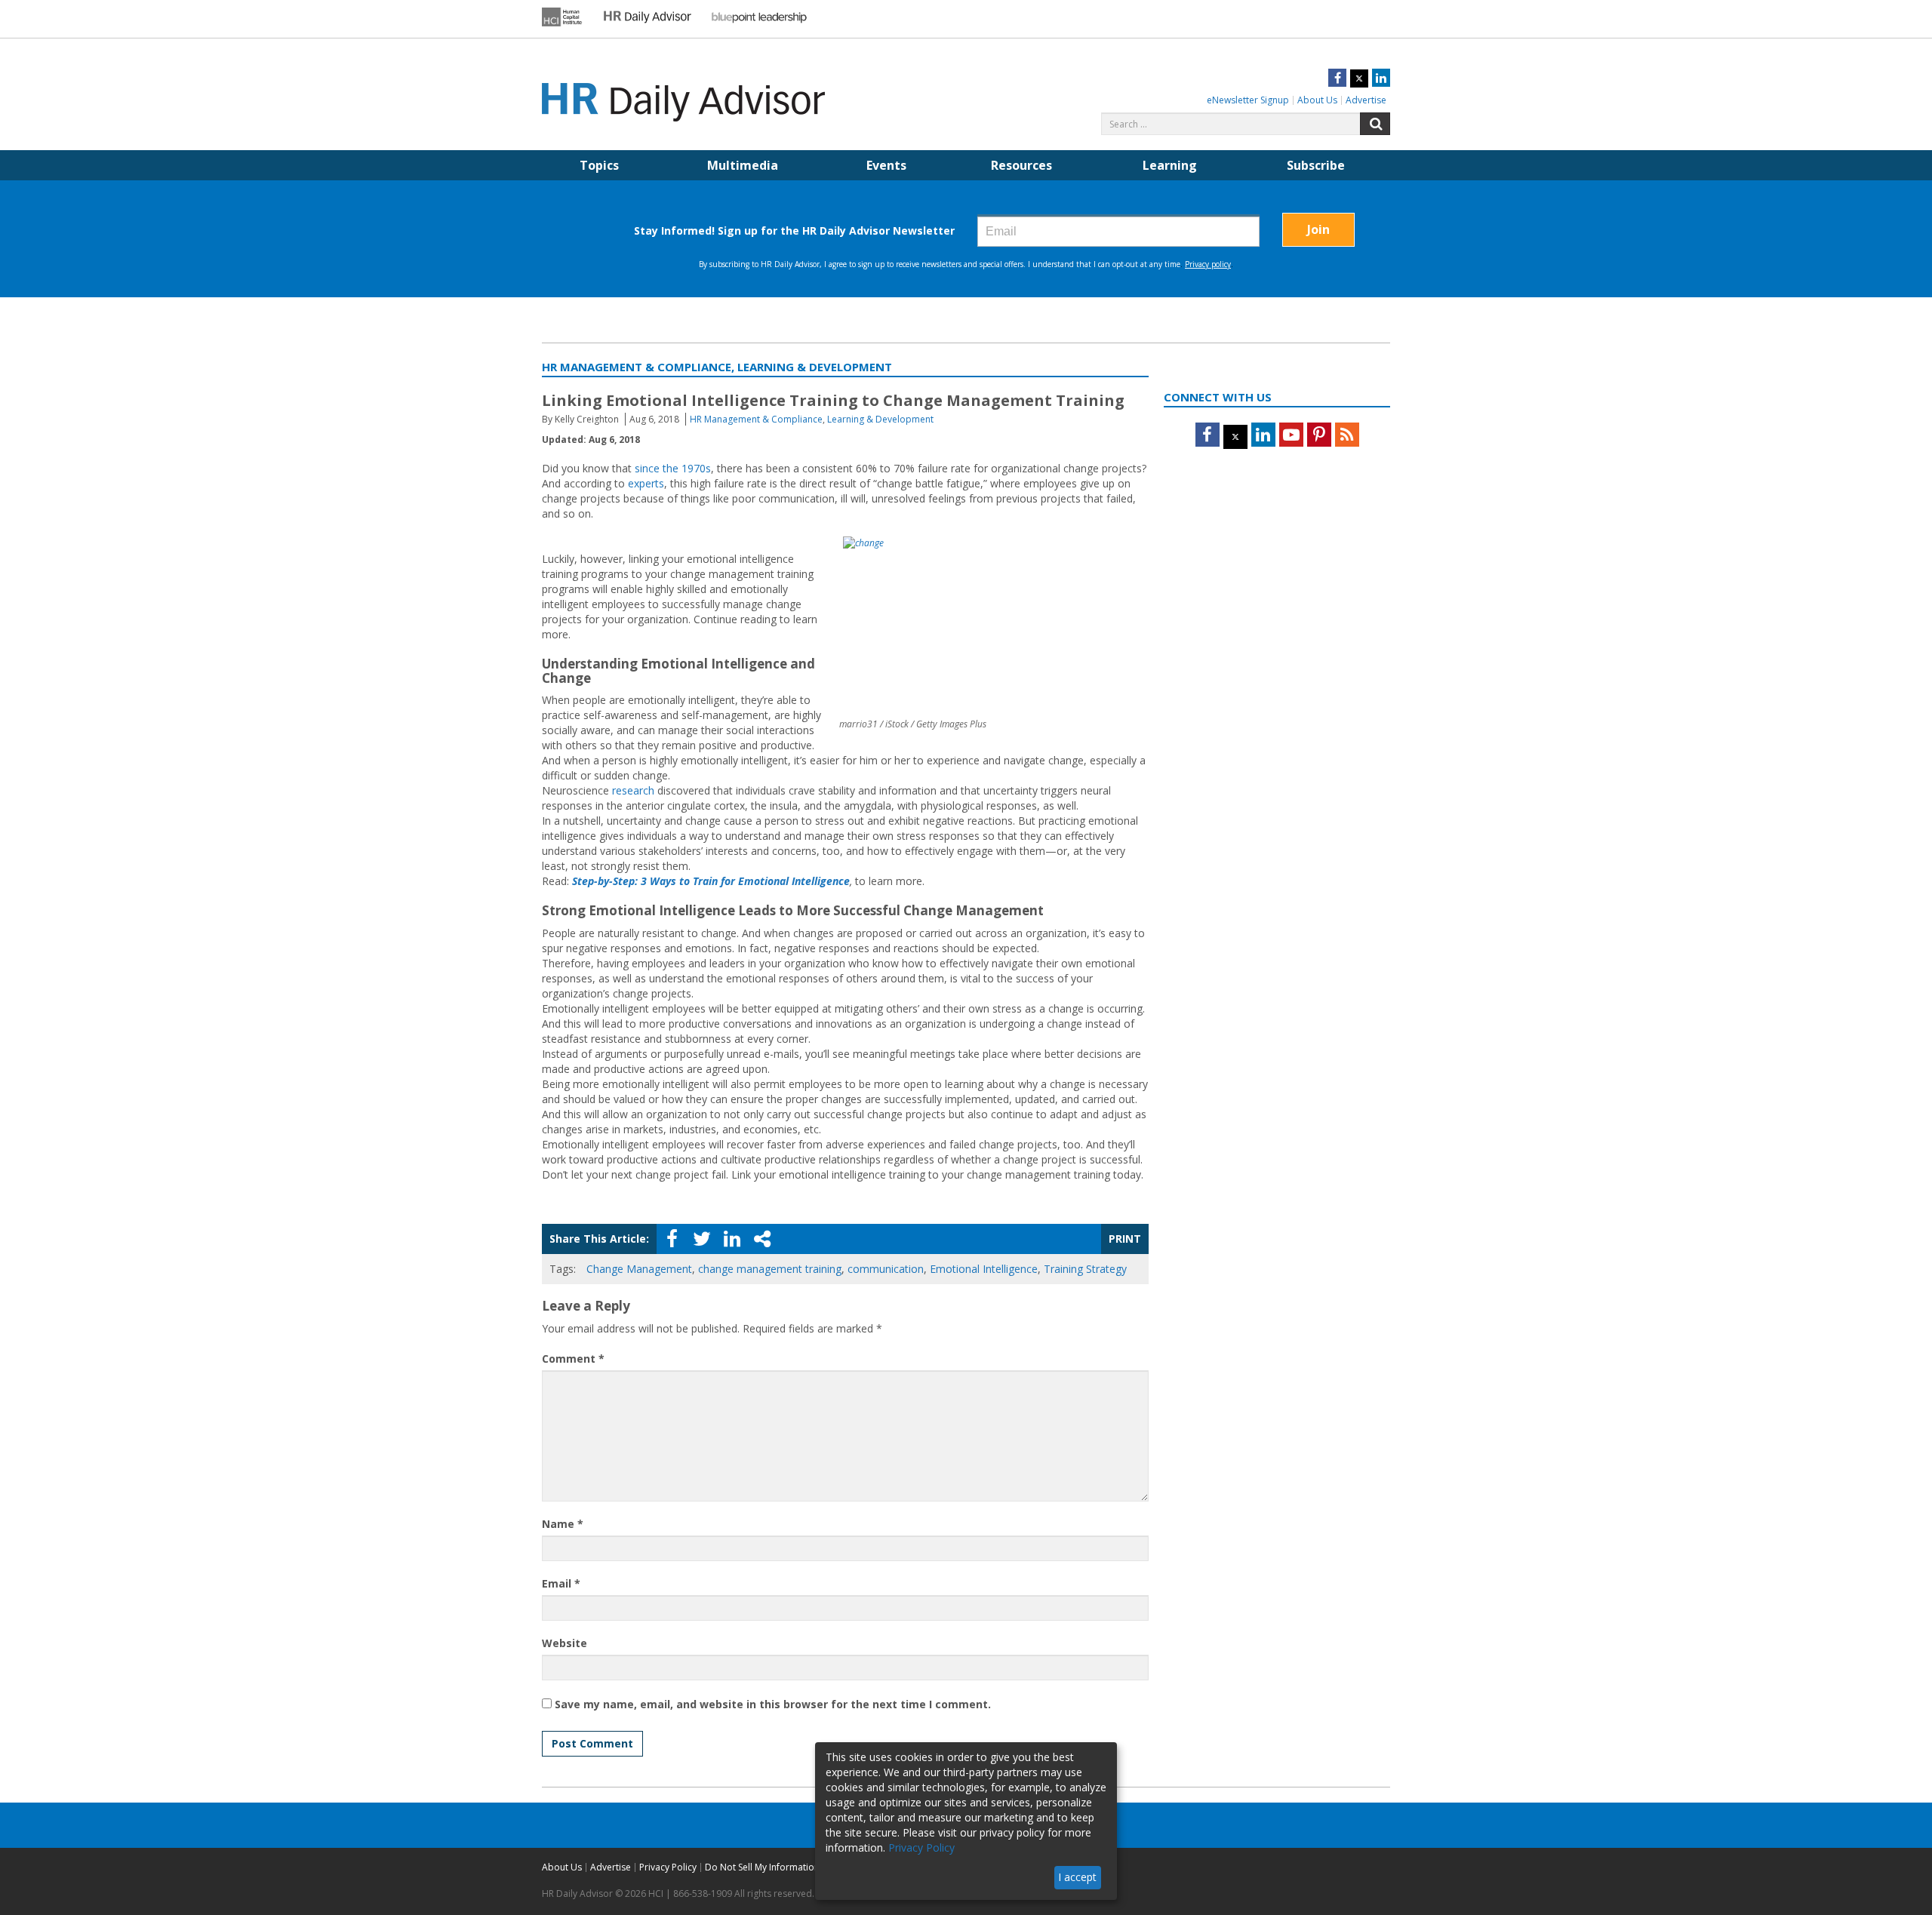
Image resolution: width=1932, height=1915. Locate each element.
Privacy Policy (668, 1867)
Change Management (639, 1269)
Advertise (1366, 100)
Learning (1170, 165)
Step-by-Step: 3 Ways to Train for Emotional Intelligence (711, 881)
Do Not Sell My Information (762, 1867)
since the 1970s (673, 468)
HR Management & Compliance (756, 419)
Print (1125, 1239)
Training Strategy (1085, 1269)
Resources (1021, 165)
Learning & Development (880, 419)
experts (646, 483)
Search (1375, 124)
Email (561, 1583)
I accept (1077, 1877)
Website (565, 1643)
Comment (573, 1359)
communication (886, 1269)
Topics (599, 165)
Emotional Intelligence (984, 1269)
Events (886, 165)
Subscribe (1316, 165)
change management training (770, 1269)
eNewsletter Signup (1248, 100)
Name (563, 1524)
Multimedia (743, 165)
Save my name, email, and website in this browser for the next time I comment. (773, 1704)
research (633, 790)
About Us (1317, 100)
